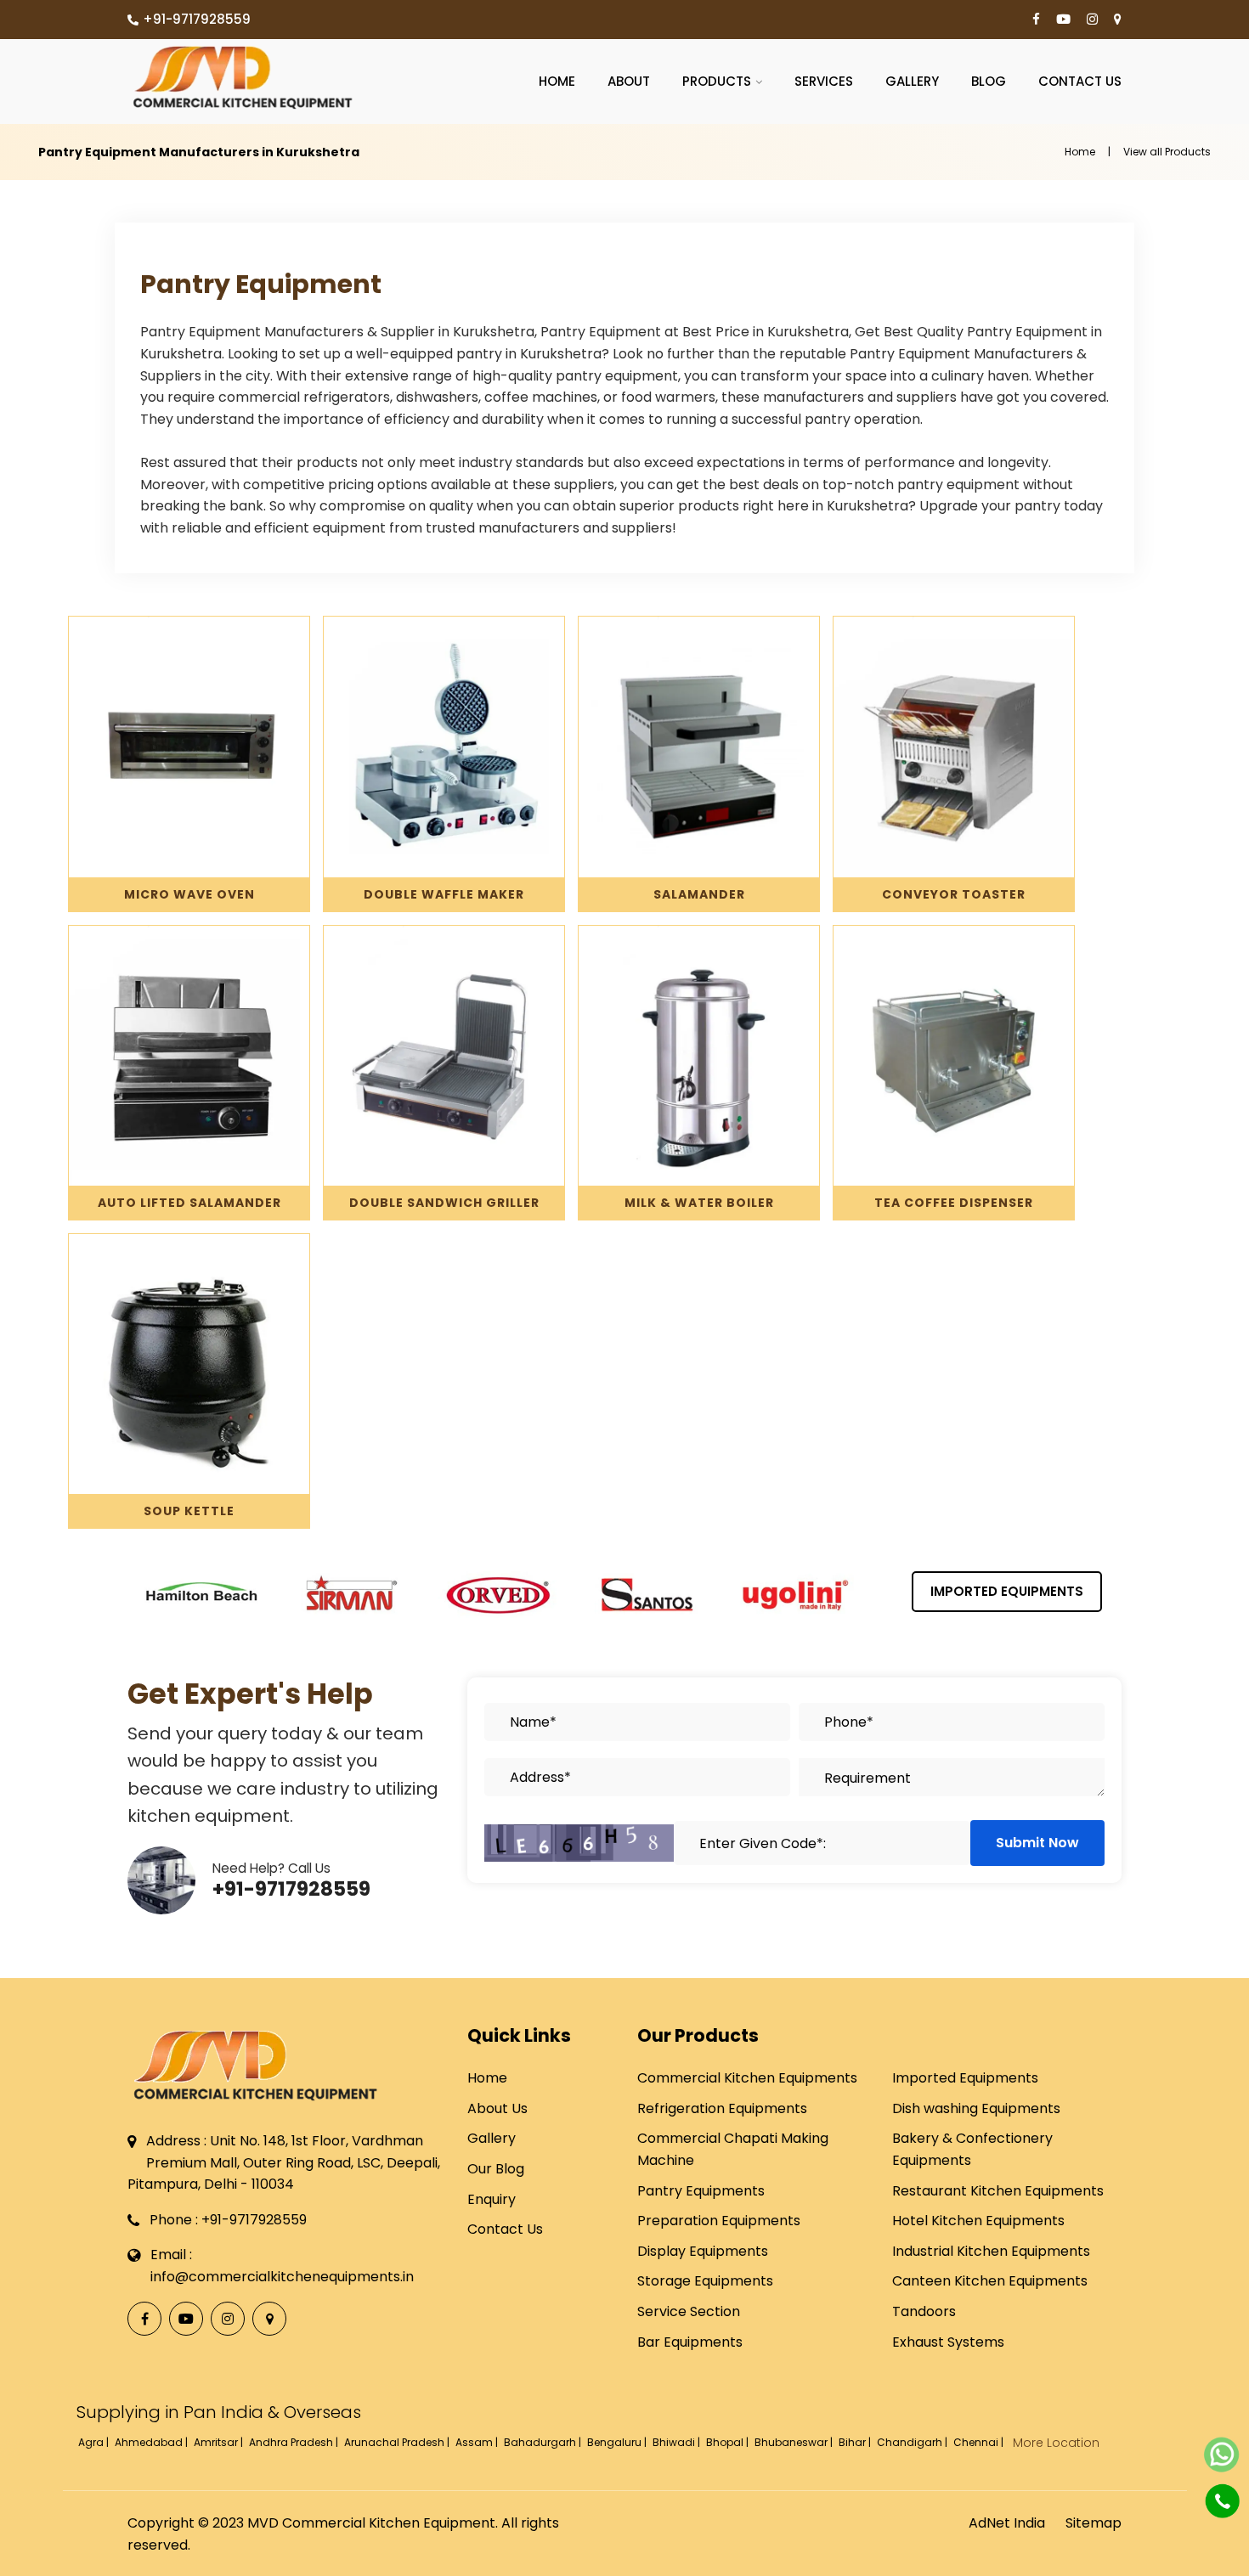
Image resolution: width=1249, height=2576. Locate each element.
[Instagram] (1092, 20)
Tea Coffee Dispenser (954, 1203)
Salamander (699, 894)
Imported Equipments (1007, 1591)
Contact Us (1080, 81)
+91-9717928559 (197, 19)
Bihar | (856, 2442)
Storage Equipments (705, 2281)
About (629, 81)
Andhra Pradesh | (295, 2442)
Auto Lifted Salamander (189, 1203)
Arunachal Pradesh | (398, 2442)
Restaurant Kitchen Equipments (998, 2191)
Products (717, 81)
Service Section (689, 2311)
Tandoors (924, 2311)
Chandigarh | (913, 2442)
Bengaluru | (618, 2442)
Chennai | (980, 2442)
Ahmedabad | (153, 2442)
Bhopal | (729, 2442)
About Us (497, 2108)
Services (824, 81)
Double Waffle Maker (444, 894)
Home (557, 81)
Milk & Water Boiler (699, 1203)
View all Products (1167, 152)
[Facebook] (1036, 20)
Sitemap (1094, 2523)
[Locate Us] (1118, 20)
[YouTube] (1063, 20)
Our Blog (496, 2169)
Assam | (478, 2442)
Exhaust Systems (948, 2342)
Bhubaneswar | (795, 2442)
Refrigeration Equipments (722, 2108)
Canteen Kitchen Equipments (990, 2281)
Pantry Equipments (701, 2191)
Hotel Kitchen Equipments (978, 2221)
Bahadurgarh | (544, 2442)
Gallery (912, 81)
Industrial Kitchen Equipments (991, 2251)
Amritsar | (220, 2442)
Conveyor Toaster (954, 894)
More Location (1056, 2443)
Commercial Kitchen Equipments (747, 2078)
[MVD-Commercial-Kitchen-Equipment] (242, 77)
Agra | (95, 2442)
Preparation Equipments (719, 2221)
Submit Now (1037, 1843)
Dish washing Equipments (976, 2108)
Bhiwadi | (678, 2442)
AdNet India (1007, 2523)
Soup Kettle (189, 1511)
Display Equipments (703, 2251)
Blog (989, 81)
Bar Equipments (690, 2342)
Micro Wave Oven (189, 894)
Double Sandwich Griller (444, 1203)
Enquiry (492, 2199)
